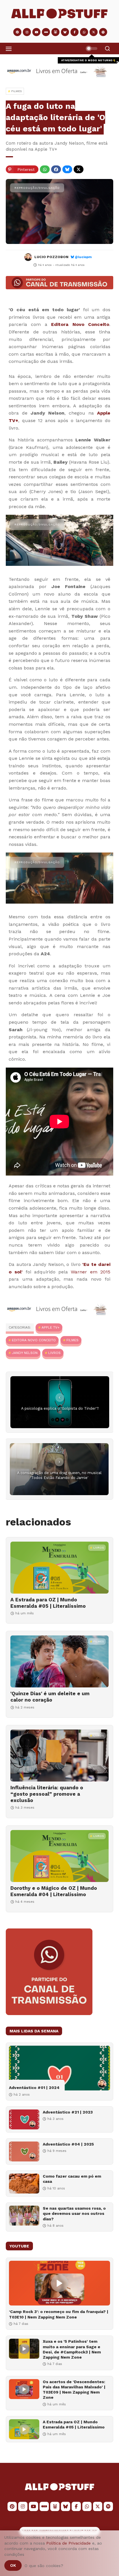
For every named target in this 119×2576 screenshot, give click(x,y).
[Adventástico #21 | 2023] (24, 2119)
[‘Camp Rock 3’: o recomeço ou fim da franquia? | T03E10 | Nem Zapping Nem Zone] (59, 2283)
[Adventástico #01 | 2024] (59, 2068)
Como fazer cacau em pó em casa (72, 2179)
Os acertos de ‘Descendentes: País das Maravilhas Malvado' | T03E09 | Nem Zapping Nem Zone (74, 2390)
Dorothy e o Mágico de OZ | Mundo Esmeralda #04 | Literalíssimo (54, 1891)
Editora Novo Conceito (80, 324)
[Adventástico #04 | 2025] (24, 2151)
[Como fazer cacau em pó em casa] (24, 2184)
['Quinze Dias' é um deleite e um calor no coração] (59, 1661)
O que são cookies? (44, 2566)
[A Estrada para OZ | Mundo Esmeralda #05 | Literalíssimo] (59, 1568)
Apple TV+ (51, 1327)
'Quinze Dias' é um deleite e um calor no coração (50, 1697)
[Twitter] (79, 169)
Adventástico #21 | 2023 (68, 2112)
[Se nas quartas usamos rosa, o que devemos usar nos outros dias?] (24, 2216)
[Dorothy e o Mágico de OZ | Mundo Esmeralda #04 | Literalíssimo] (59, 1856)
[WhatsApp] (45, 169)
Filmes (72, 1340)
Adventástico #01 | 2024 (34, 2088)
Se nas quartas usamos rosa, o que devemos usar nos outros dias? (74, 2213)
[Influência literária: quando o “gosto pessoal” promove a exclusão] (59, 1756)
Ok (13, 2565)
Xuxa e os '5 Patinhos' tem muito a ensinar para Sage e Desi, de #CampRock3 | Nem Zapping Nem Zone (72, 2349)
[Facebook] (56, 169)
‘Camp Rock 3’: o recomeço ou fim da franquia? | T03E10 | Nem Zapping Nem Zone (59, 2314)
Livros (54, 1353)
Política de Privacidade (68, 2543)
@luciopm (83, 257)
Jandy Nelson (25, 1353)
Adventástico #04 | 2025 (68, 2144)
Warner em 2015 (91, 1272)
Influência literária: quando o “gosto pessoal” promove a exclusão (47, 1794)
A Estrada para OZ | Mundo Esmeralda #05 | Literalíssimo (48, 1603)
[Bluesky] (67, 169)
